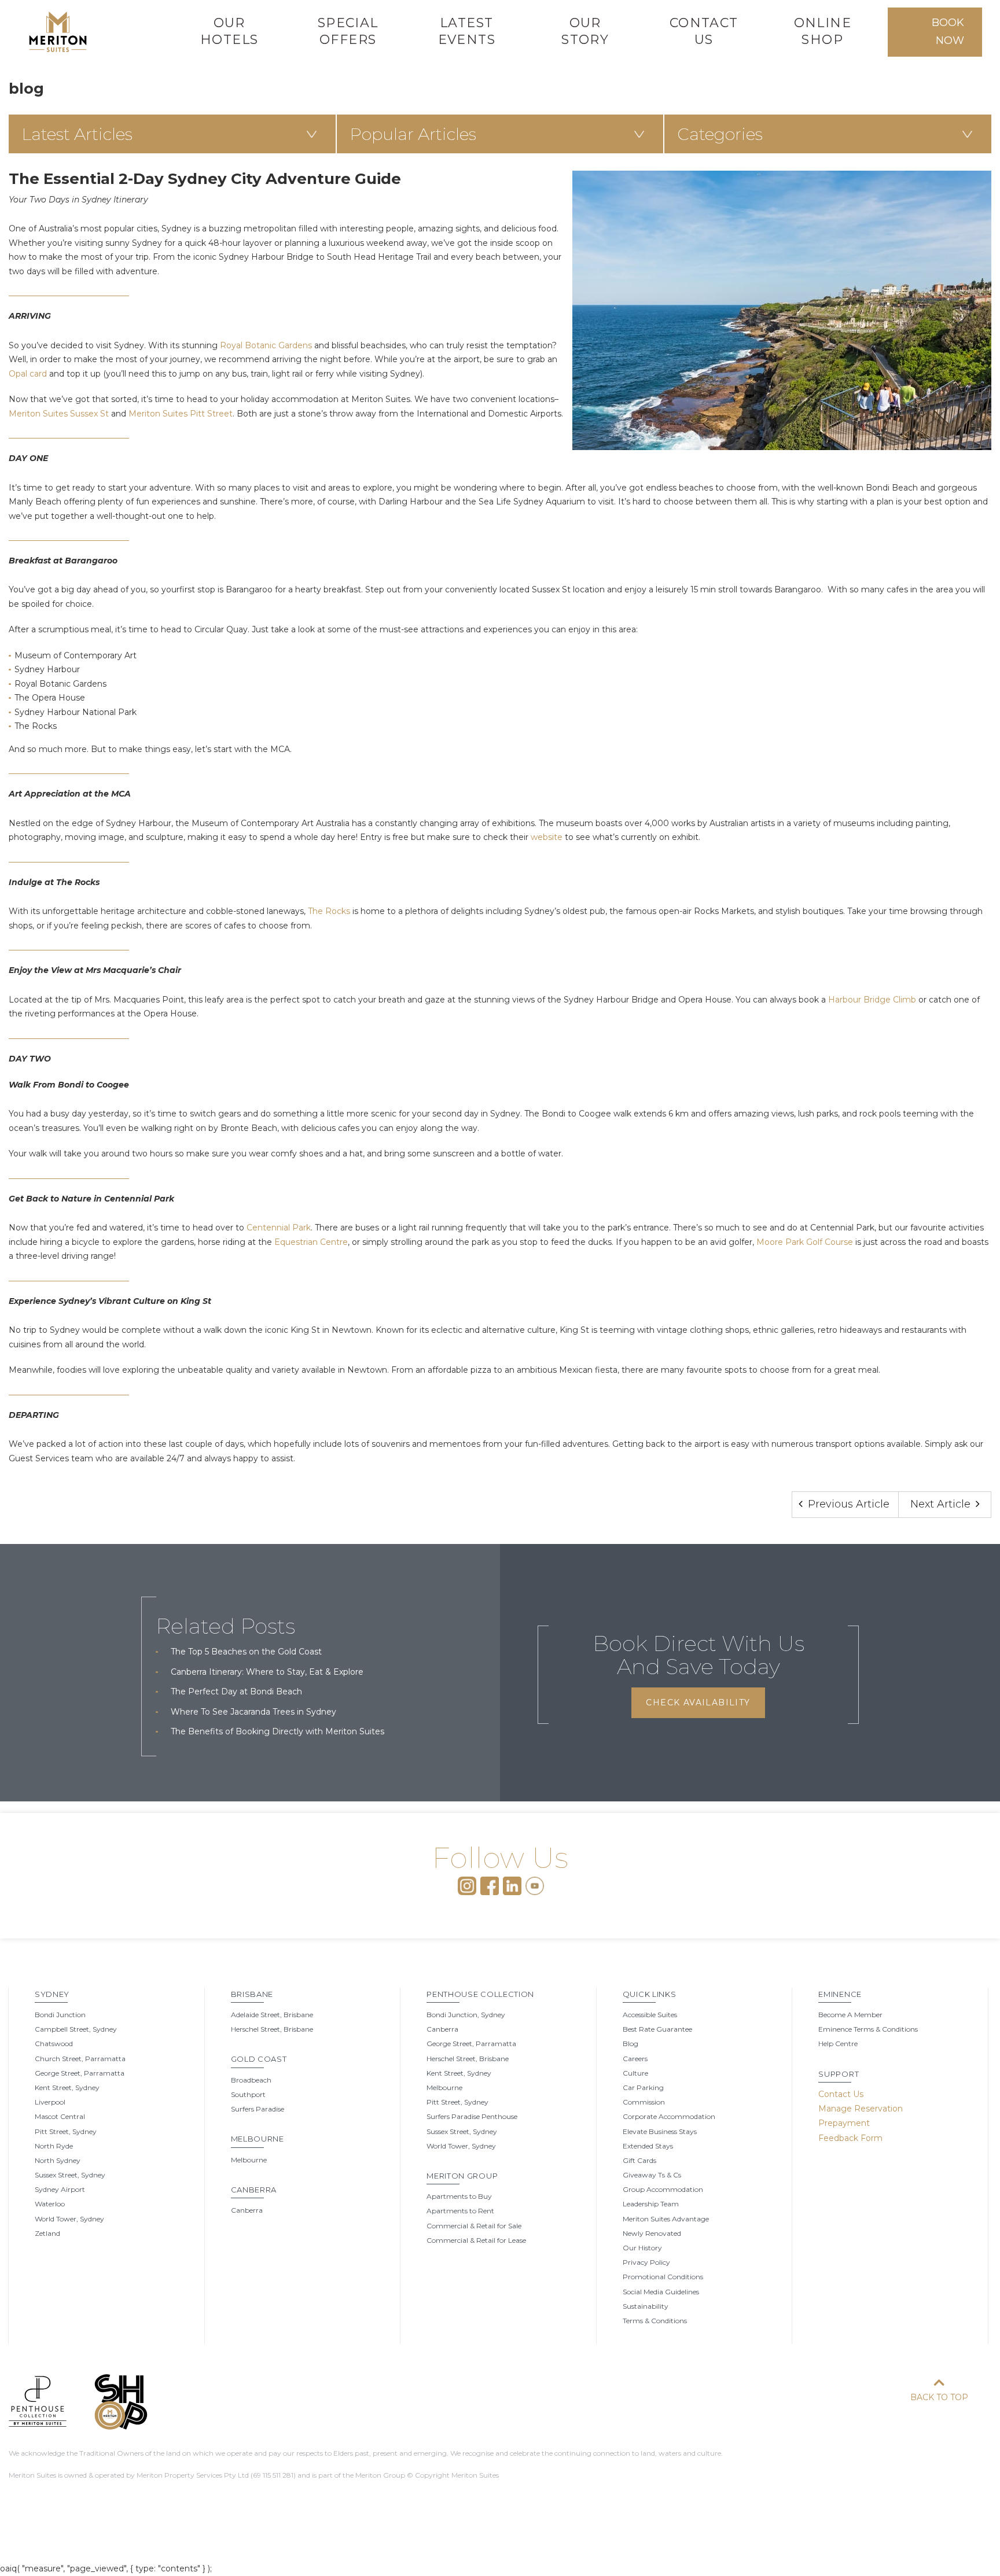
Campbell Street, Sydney (76, 2029)
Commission (644, 2102)
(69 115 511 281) (273, 2475)
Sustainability (646, 2306)
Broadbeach (251, 2080)
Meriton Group (462, 2176)
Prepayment (844, 2123)
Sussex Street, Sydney (70, 2175)
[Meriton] (58, 32)
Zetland (47, 2233)
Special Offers (348, 31)
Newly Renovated (652, 2233)
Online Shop (823, 31)
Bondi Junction (60, 2015)
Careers (635, 2059)
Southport (248, 2094)
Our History (642, 2248)
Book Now (948, 32)
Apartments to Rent (460, 2211)
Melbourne (258, 2139)
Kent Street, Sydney (67, 2087)
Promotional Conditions (663, 2277)
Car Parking (643, 2087)
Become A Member (850, 2015)
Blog (630, 2044)
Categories (720, 134)
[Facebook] (490, 1885)
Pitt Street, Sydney (66, 2131)
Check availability (698, 1702)
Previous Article (847, 1504)
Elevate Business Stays (660, 2131)
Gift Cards (639, 2160)
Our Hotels (229, 31)
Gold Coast (259, 2059)
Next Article (942, 1504)
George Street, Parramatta (80, 2073)
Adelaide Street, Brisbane (272, 2015)
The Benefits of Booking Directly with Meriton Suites (277, 1731)
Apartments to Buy (459, 2196)
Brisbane (252, 1994)
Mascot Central (60, 2116)
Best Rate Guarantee (657, 2029)
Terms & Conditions (655, 2321)
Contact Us (704, 31)
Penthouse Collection (480, 1994)
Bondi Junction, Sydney (466, 2015)
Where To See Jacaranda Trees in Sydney (253, 1712)
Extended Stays (648, 2146)
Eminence (840, 1994)
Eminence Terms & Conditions (868, 2029)
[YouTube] (535, 1885)
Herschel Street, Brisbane (272, 2029)
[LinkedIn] (512, 1885)
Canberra (254, 2190)
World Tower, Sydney (69, 2219)
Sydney (52, 1994)
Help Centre (838, 2044)
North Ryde (54, 2146)
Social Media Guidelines (661, 2292)
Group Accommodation (663, 2189)
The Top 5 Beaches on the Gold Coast (246, 1652)
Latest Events (467, 31)
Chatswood (54, 2044)
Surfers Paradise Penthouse (472, 2116)
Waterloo (50, 2204)
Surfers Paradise (258, 2109)
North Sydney (58, 2160)
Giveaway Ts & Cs (652, 2175)
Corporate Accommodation (669, 2116)
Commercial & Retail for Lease (476, 2240)
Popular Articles (413, 134)
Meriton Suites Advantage (666, 2219)
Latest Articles (77, 134)
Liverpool (50, 2102)
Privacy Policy (646, 2262)
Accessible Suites (650, 2015)
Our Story (585, 31)
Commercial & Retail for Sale (474, 2226)
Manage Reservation (861, 2109)
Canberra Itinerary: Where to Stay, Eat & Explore (267, 1672)
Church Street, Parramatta (80, 2059)
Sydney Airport (60, 2189)
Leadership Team (651, 2204)
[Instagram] (467, 1885)
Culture (635, 2073)
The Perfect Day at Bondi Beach (236, 1691)
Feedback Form (850, 2138)
